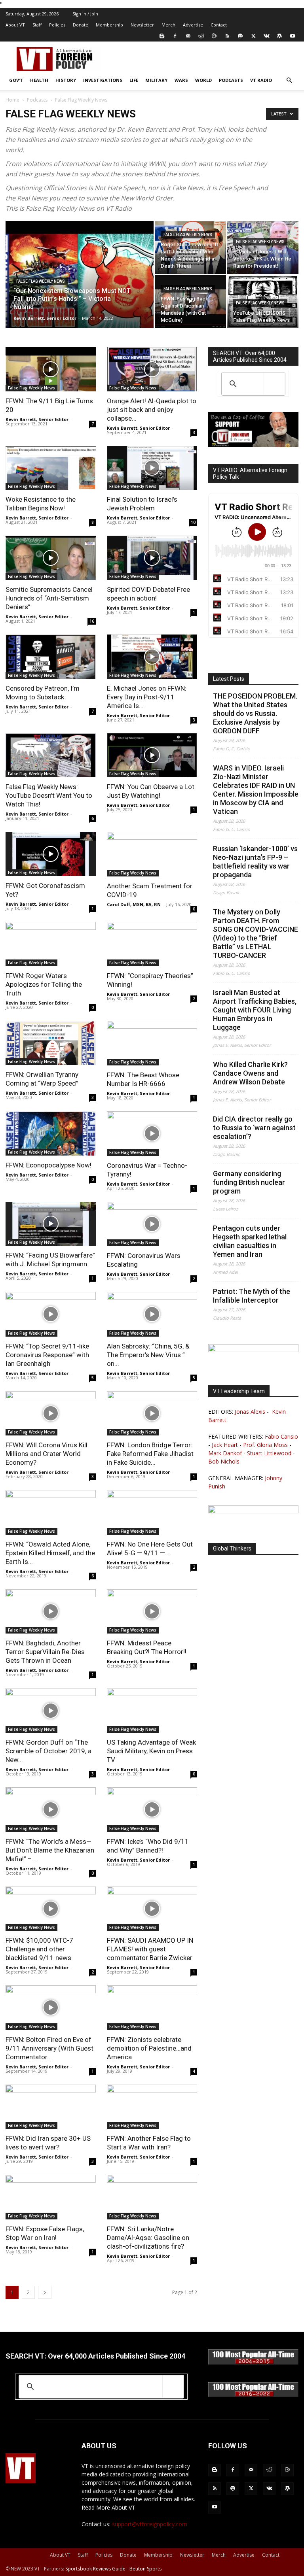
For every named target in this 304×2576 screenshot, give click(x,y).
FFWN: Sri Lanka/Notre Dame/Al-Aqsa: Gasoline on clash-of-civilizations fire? (148, 2238)
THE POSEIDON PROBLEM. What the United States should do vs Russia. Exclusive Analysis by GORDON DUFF (255, 713)
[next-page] (45, 2292)
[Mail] (188, 36)
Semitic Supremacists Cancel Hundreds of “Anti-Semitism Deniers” (49, 598)
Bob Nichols (224, 1461)
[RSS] (227, 36)
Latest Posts (229, 679)
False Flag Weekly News (41, 281)
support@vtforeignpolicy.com (150, 2524)
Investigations (103, 80)
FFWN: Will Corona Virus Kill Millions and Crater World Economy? (47, 1454)
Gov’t (16, 80)
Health (39, 80)
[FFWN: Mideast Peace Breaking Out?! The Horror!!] (152, 1612)
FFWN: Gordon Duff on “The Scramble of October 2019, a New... (48, 1751)
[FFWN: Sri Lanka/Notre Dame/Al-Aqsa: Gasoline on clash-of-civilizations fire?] (152, 2197)
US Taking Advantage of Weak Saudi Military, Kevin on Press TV (151, 1751)
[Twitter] (253, 36)
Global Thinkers (232, 1549)
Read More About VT (108, 2507)
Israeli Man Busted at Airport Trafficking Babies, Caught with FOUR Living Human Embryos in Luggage (255, 1010)
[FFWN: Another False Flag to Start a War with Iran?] (152, 2107)
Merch (168, 25)
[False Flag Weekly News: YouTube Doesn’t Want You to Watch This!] (51, 755)
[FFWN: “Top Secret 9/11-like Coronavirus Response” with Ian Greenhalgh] (51, 1314)
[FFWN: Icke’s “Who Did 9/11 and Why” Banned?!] (152, 1810)
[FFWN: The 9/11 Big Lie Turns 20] (51, 369)
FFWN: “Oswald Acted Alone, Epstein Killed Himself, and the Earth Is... (50, 1553)
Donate (81, 25)
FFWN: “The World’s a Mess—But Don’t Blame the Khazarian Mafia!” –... (50, 1850)
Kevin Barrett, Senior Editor (45, 318)
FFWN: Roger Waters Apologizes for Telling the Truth (44, 984)
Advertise (193, 25)
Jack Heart (225, 1445)
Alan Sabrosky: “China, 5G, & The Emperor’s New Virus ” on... (148, 1355)
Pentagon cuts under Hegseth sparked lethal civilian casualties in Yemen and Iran (250, 1241)
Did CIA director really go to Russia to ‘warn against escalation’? (254, 1128)
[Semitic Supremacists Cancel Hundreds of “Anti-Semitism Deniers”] (51, 558)
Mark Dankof (225, 1453)
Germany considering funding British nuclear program (249, 1182)
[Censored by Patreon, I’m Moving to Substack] (51, 657)
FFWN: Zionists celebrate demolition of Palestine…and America (149, 2048)
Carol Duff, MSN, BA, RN (134, 904)
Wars (181, 80)
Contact (219, 25)
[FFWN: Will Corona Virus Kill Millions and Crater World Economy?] (51, 1414)
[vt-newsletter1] (253, 1511)
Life (134, 80)
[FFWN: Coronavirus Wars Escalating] (152, 1224)
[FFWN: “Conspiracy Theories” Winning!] (152, 944)
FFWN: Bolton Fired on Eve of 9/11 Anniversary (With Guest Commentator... (49, 2048)
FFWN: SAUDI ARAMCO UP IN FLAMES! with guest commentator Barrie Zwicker (150, 1949)
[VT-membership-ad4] (253, 445)
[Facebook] (175, 36)
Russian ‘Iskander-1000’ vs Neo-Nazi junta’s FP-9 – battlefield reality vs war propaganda (255, 862)
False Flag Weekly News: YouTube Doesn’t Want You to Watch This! (49, 795)
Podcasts (231, 80)
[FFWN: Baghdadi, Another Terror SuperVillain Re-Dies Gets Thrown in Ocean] (51, 1612)
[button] (289, 80)
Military (156, 80)
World (203, 80)
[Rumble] (214, 36)
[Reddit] (201, 36)
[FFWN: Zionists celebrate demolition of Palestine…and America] (152, 2008)
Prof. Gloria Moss (265, 1445)
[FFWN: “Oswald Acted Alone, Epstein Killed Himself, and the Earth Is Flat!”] (51, 1512)
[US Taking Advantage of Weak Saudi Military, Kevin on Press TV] (152, 1710)
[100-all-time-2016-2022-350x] (253, 2395)
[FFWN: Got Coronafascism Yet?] (51, 854)
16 (92, 621)
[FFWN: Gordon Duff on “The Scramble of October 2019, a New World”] (51, 1710)
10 (193, 522)
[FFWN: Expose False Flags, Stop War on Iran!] (51, 2197)
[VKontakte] (266, 36)
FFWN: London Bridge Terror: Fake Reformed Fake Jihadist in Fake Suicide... (150, 1454)
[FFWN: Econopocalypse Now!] (51, 1133)
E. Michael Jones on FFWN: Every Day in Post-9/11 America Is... (147, 697)
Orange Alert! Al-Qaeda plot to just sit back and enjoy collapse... (152, 410)
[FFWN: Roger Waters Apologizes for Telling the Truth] (51, 944)
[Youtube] (293, 36)
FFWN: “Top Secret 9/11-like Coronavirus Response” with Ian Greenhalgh (47, 1355)
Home (12, 100)
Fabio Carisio (281, 1436)
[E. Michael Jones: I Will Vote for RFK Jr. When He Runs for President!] (263, 247)
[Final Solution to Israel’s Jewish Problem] (152, 468)
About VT (15, 25)
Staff (37, 25)
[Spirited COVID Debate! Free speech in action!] (152, 558)
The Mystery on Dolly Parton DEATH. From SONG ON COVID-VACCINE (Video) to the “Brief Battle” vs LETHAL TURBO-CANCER (256, 934)
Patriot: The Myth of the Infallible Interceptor (252, 1296)
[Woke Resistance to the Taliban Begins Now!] (51, 468)
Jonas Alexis (250, 1412)
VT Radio (261, 80)
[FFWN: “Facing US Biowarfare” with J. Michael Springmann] (51, 1224)
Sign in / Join (85, 14)
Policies (57, 25)
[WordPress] (279, 36)
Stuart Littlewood (269, 1453)
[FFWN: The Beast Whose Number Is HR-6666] (152, 1043)
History (66, 80)
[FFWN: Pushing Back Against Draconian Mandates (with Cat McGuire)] (190, 302)
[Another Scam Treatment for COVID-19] (152, 854)
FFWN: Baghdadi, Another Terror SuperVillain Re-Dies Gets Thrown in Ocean (45, 1652)
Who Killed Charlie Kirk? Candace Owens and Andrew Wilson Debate (250, 1073)
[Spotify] (240, 36)
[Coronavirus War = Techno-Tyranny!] (152, 1134)
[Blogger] (162, 36)
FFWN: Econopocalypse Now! (48, 1165)
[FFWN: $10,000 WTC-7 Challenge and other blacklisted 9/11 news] (51, 1909)
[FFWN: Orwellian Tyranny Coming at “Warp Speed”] (51, 1043)
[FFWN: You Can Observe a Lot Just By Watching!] (152, 755)
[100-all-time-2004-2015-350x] (253, 2363)
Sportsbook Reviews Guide (95, 2569)
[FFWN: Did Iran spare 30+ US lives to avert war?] (51, 2107)
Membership (109, 25)
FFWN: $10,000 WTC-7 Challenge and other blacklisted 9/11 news (39, 1949)
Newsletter (142, 25)
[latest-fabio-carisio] (253, 1350)
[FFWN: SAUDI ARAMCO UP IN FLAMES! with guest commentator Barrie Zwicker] (152, 1909)
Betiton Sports (145, 2569)
